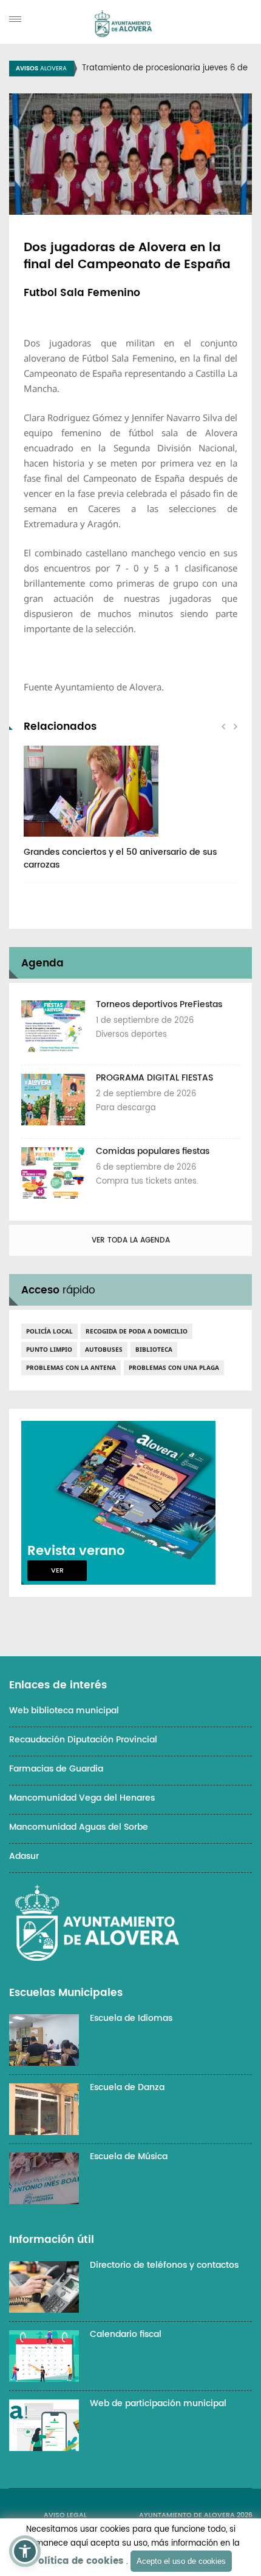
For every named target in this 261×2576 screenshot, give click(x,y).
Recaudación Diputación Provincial (83, 1740)
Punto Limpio (49, 1349)
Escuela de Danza (127, 2087)
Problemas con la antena (71, 1367)
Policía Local (49, 1331)
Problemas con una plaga (174, 1367)
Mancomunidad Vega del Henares (82, 1798)
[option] (130, 814)
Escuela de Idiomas (131, 2018)
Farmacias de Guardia (56, 1769)
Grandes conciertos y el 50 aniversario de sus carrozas (120, 858)
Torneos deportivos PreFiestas (159, 1004)
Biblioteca (154, 1349)
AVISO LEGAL (65, 2515)
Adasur (24, 1856)
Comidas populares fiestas (153, 1151)
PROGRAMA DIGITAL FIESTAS (154, 1078)
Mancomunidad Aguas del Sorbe (79, 1827)
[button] (25, 2551)
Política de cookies (78, 2561)
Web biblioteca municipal (64, 1711)
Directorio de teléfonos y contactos (164, 2265)
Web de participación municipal (158, 2403)
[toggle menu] (15, 19)
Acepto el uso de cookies (181, 2561)
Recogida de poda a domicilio (137, 1331)
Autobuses (104, 1349)
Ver (57, 1571)
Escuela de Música (129, 2156)
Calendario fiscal (126, 2334)
